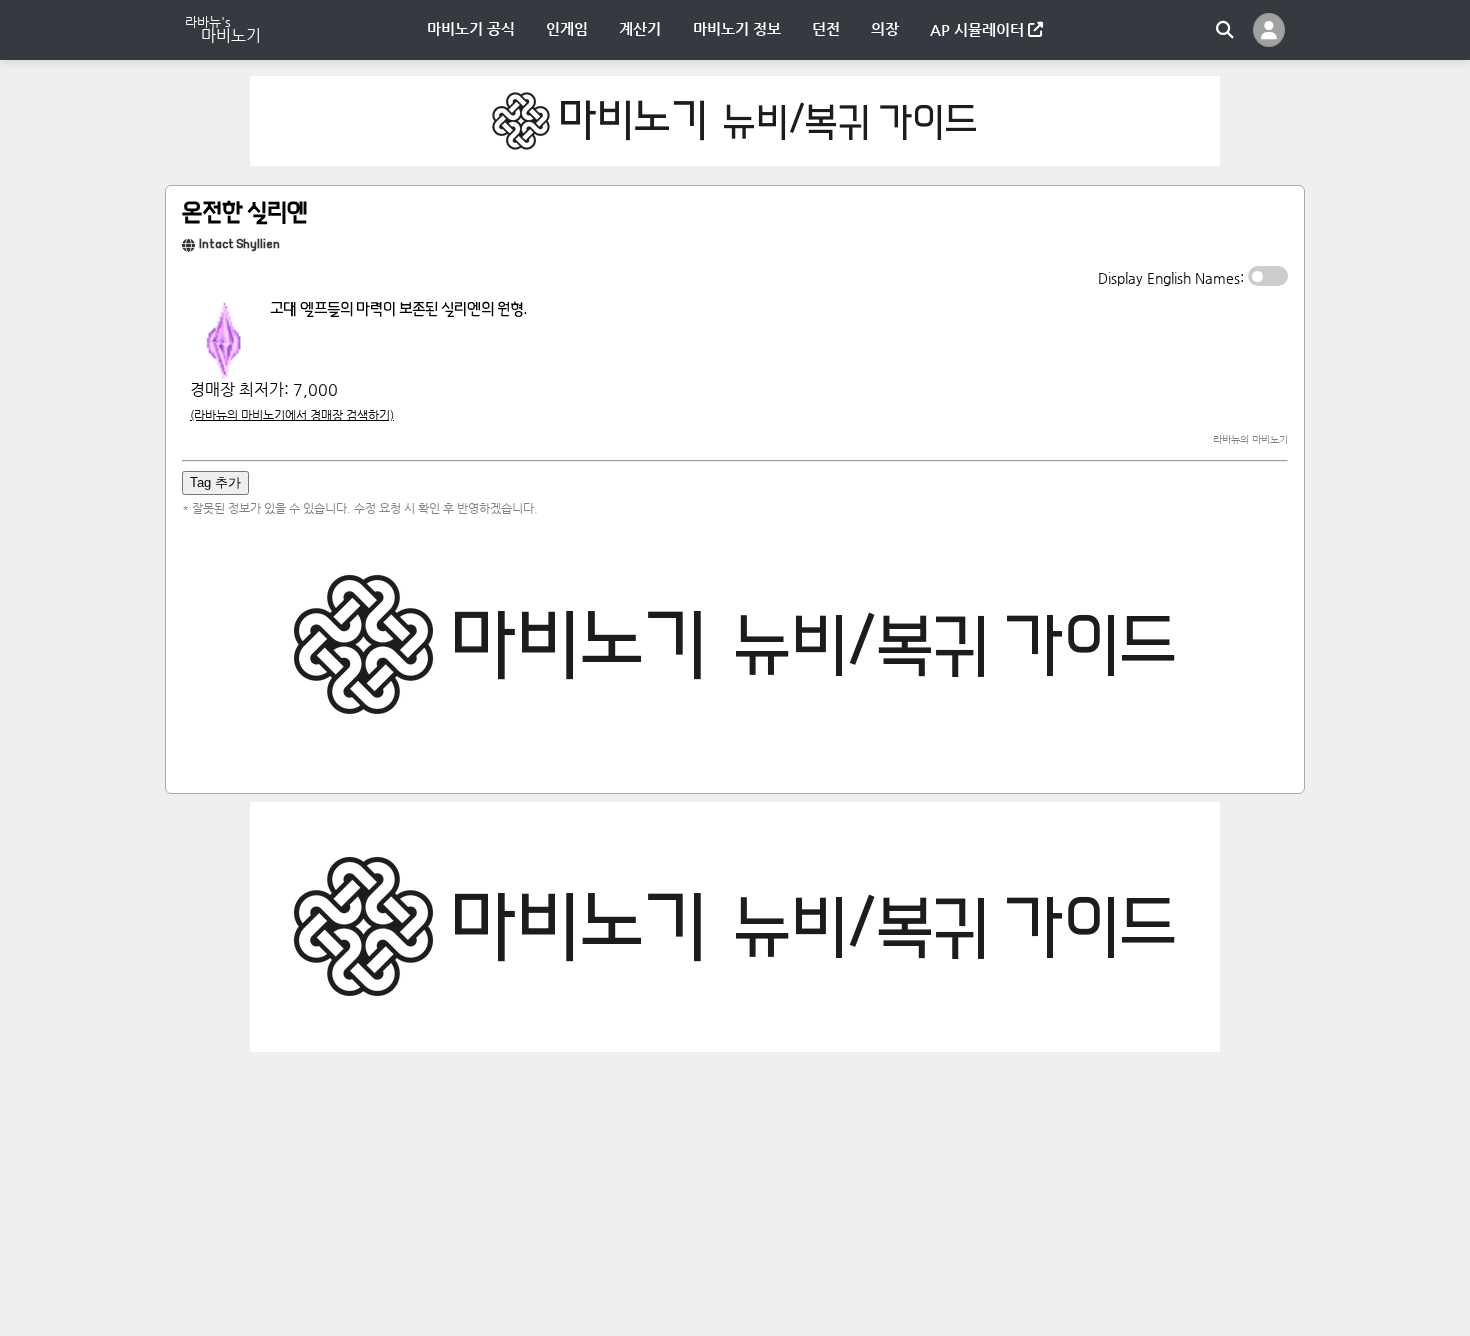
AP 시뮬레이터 (979, 29)
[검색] (1225, 30)
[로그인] (1269, 30)
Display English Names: (1173, 278)
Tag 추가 (215, 482)
